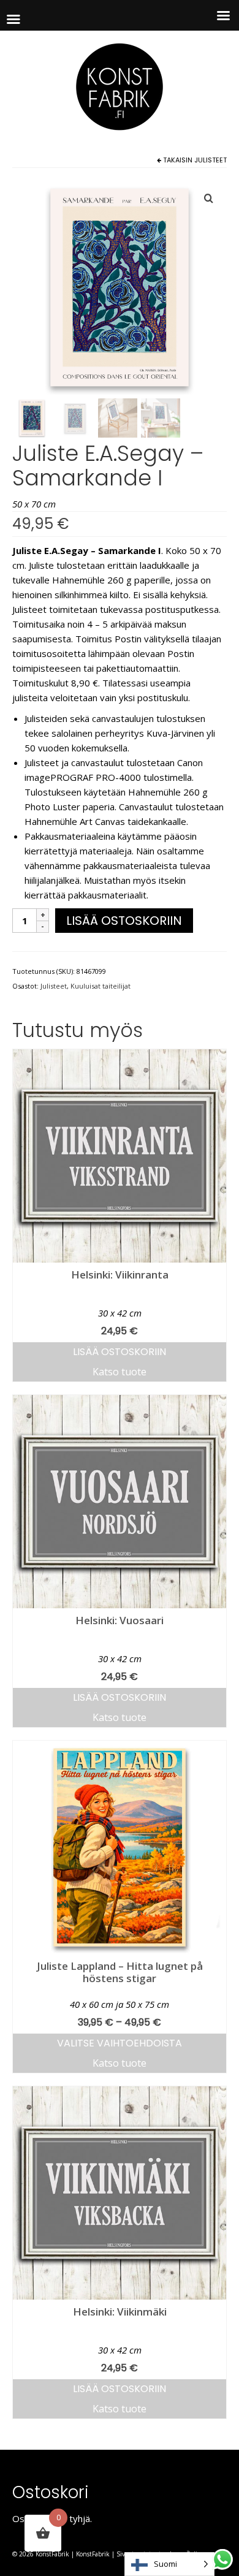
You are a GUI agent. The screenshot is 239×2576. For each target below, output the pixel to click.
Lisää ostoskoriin (124, 921)
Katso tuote (120, 1372)
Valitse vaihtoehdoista (120, 2043)
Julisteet (211, 160)
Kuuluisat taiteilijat (101, 986)
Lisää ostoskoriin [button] (120, 1352)
